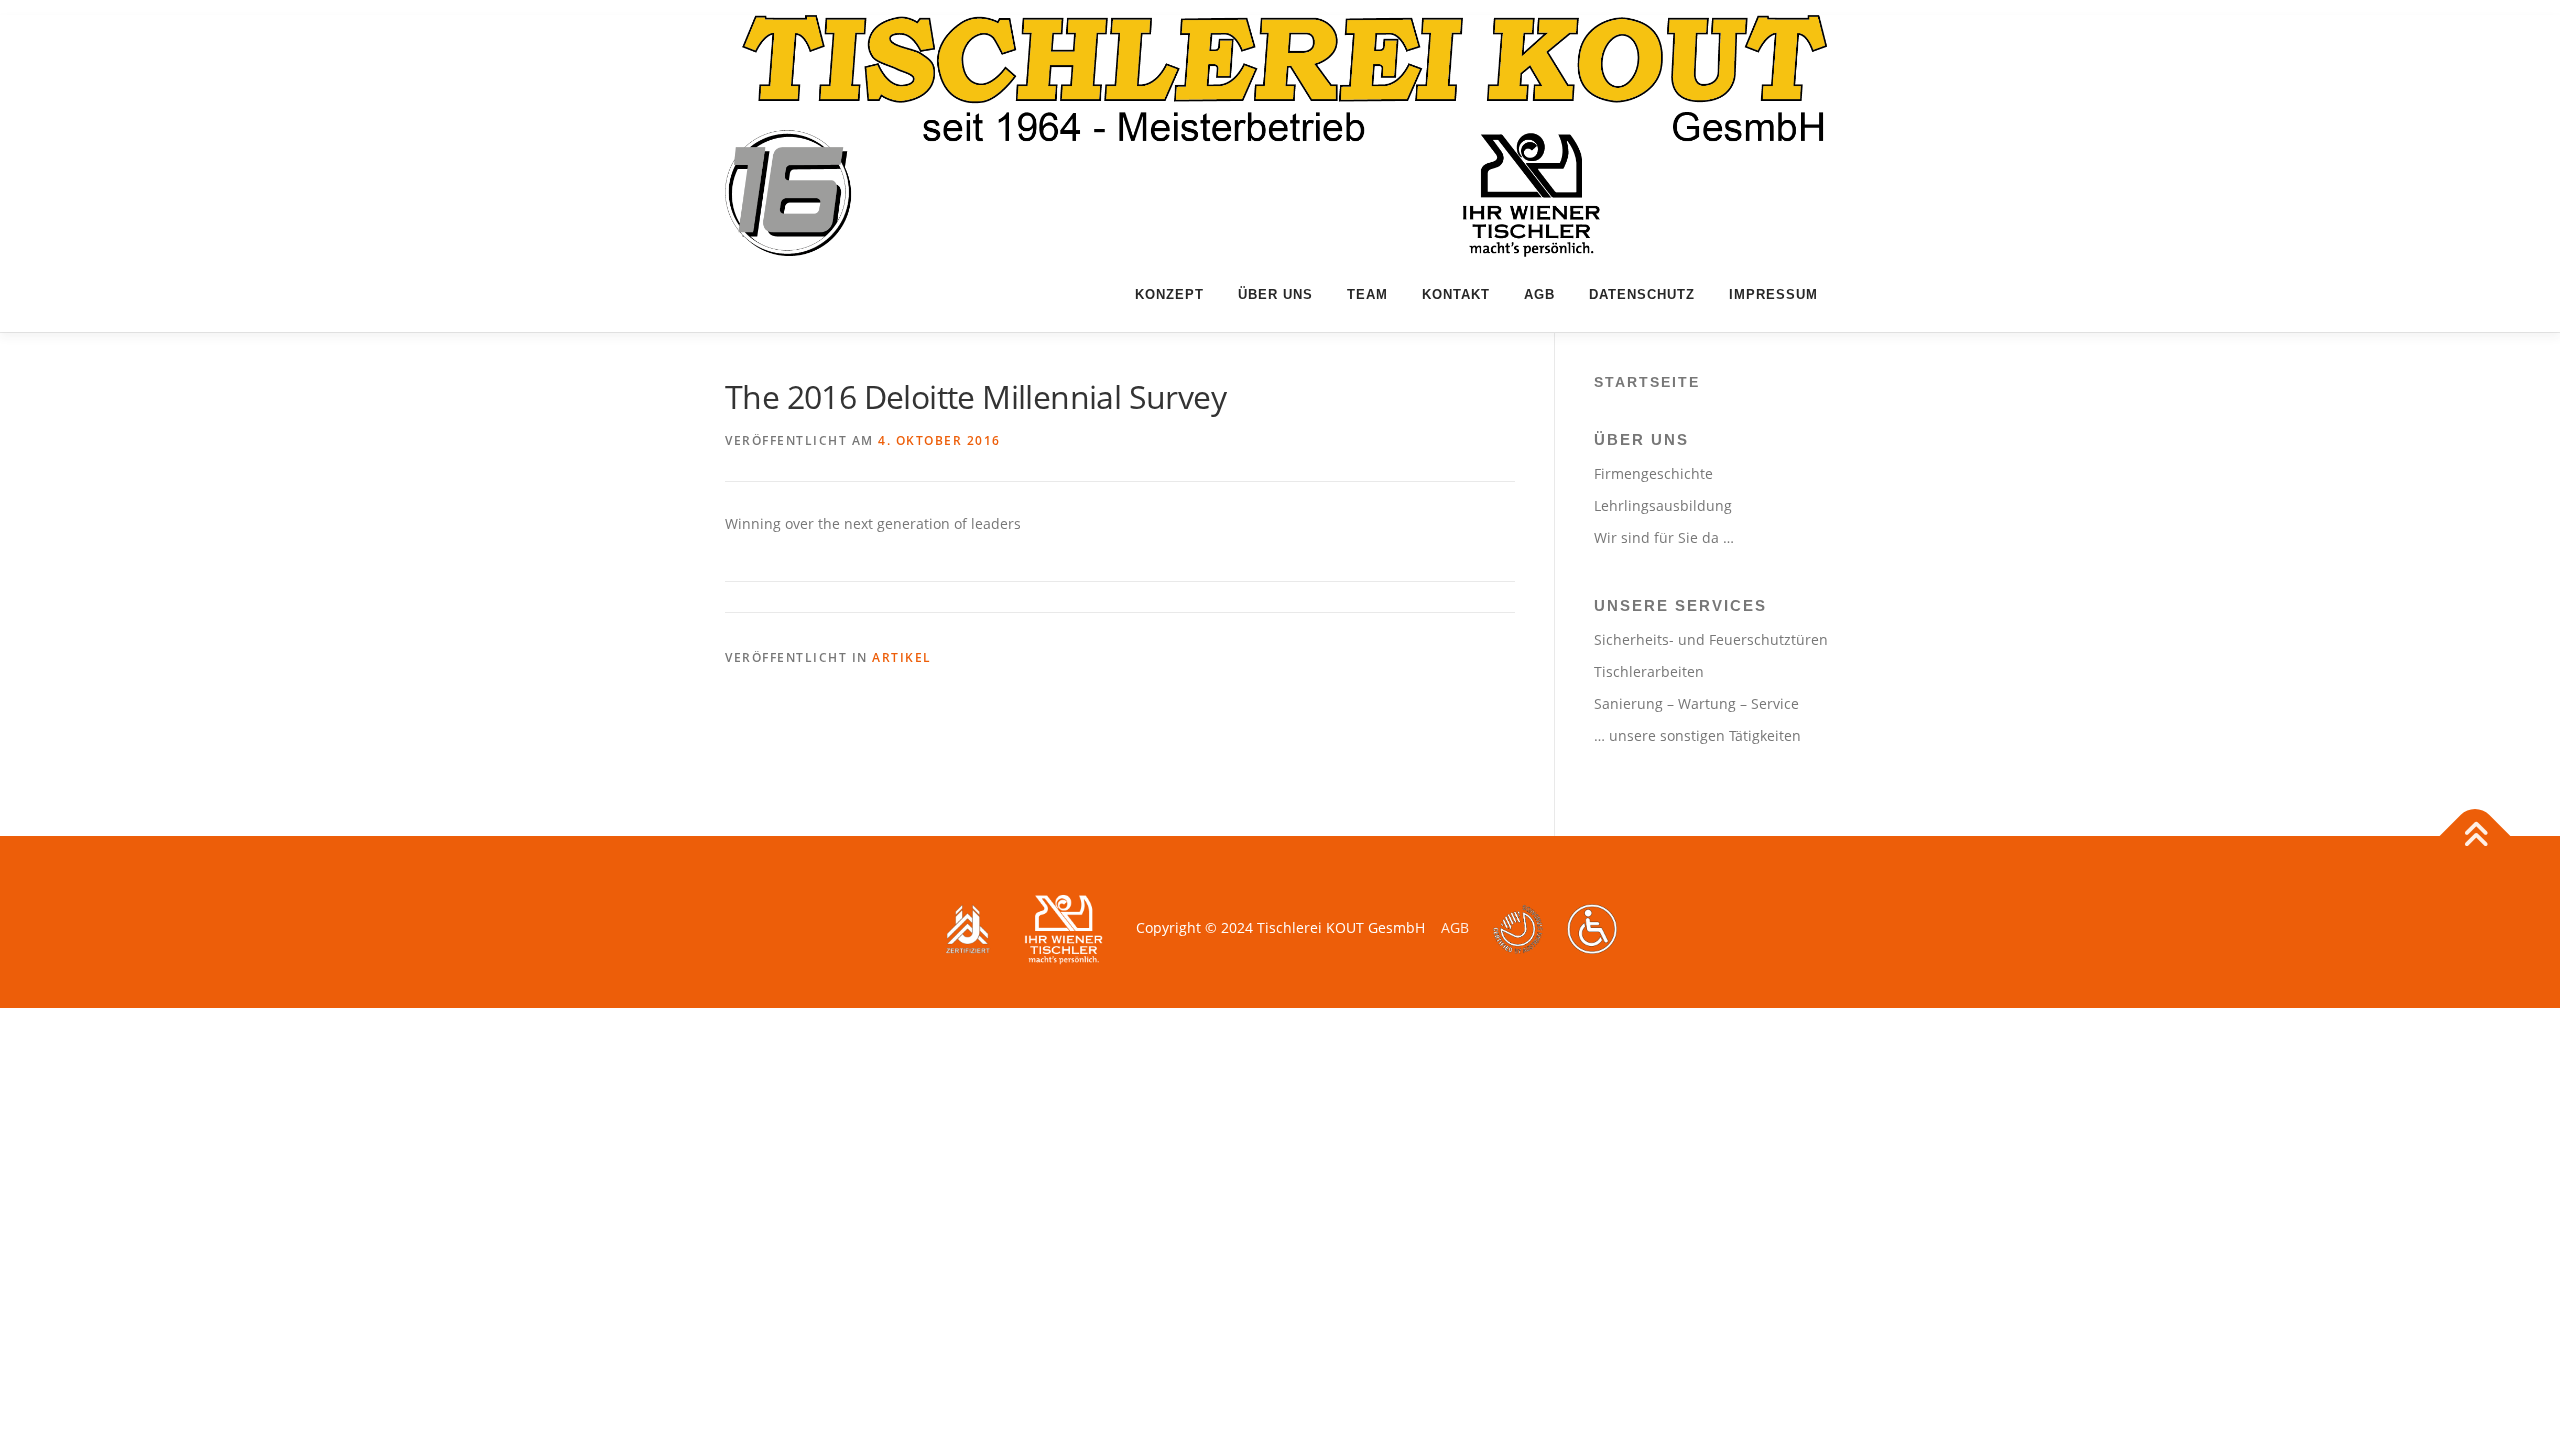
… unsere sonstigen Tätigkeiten (1697, 735)
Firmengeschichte (1653, 473)
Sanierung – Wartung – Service (1696, 703)
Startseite (1647, 382)
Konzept (1169, 294)
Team (1367, 294)
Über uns (1275, 294)
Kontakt (1456, 294)
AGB (1539, 294)
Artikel (902, 657)
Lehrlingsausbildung (1663, 505)
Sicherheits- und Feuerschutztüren (1711, 639)
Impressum (1773, 294)
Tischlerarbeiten (1649, 671)
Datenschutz (1642, 294)
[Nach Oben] (2475, 835)
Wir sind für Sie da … (1664, 537)
